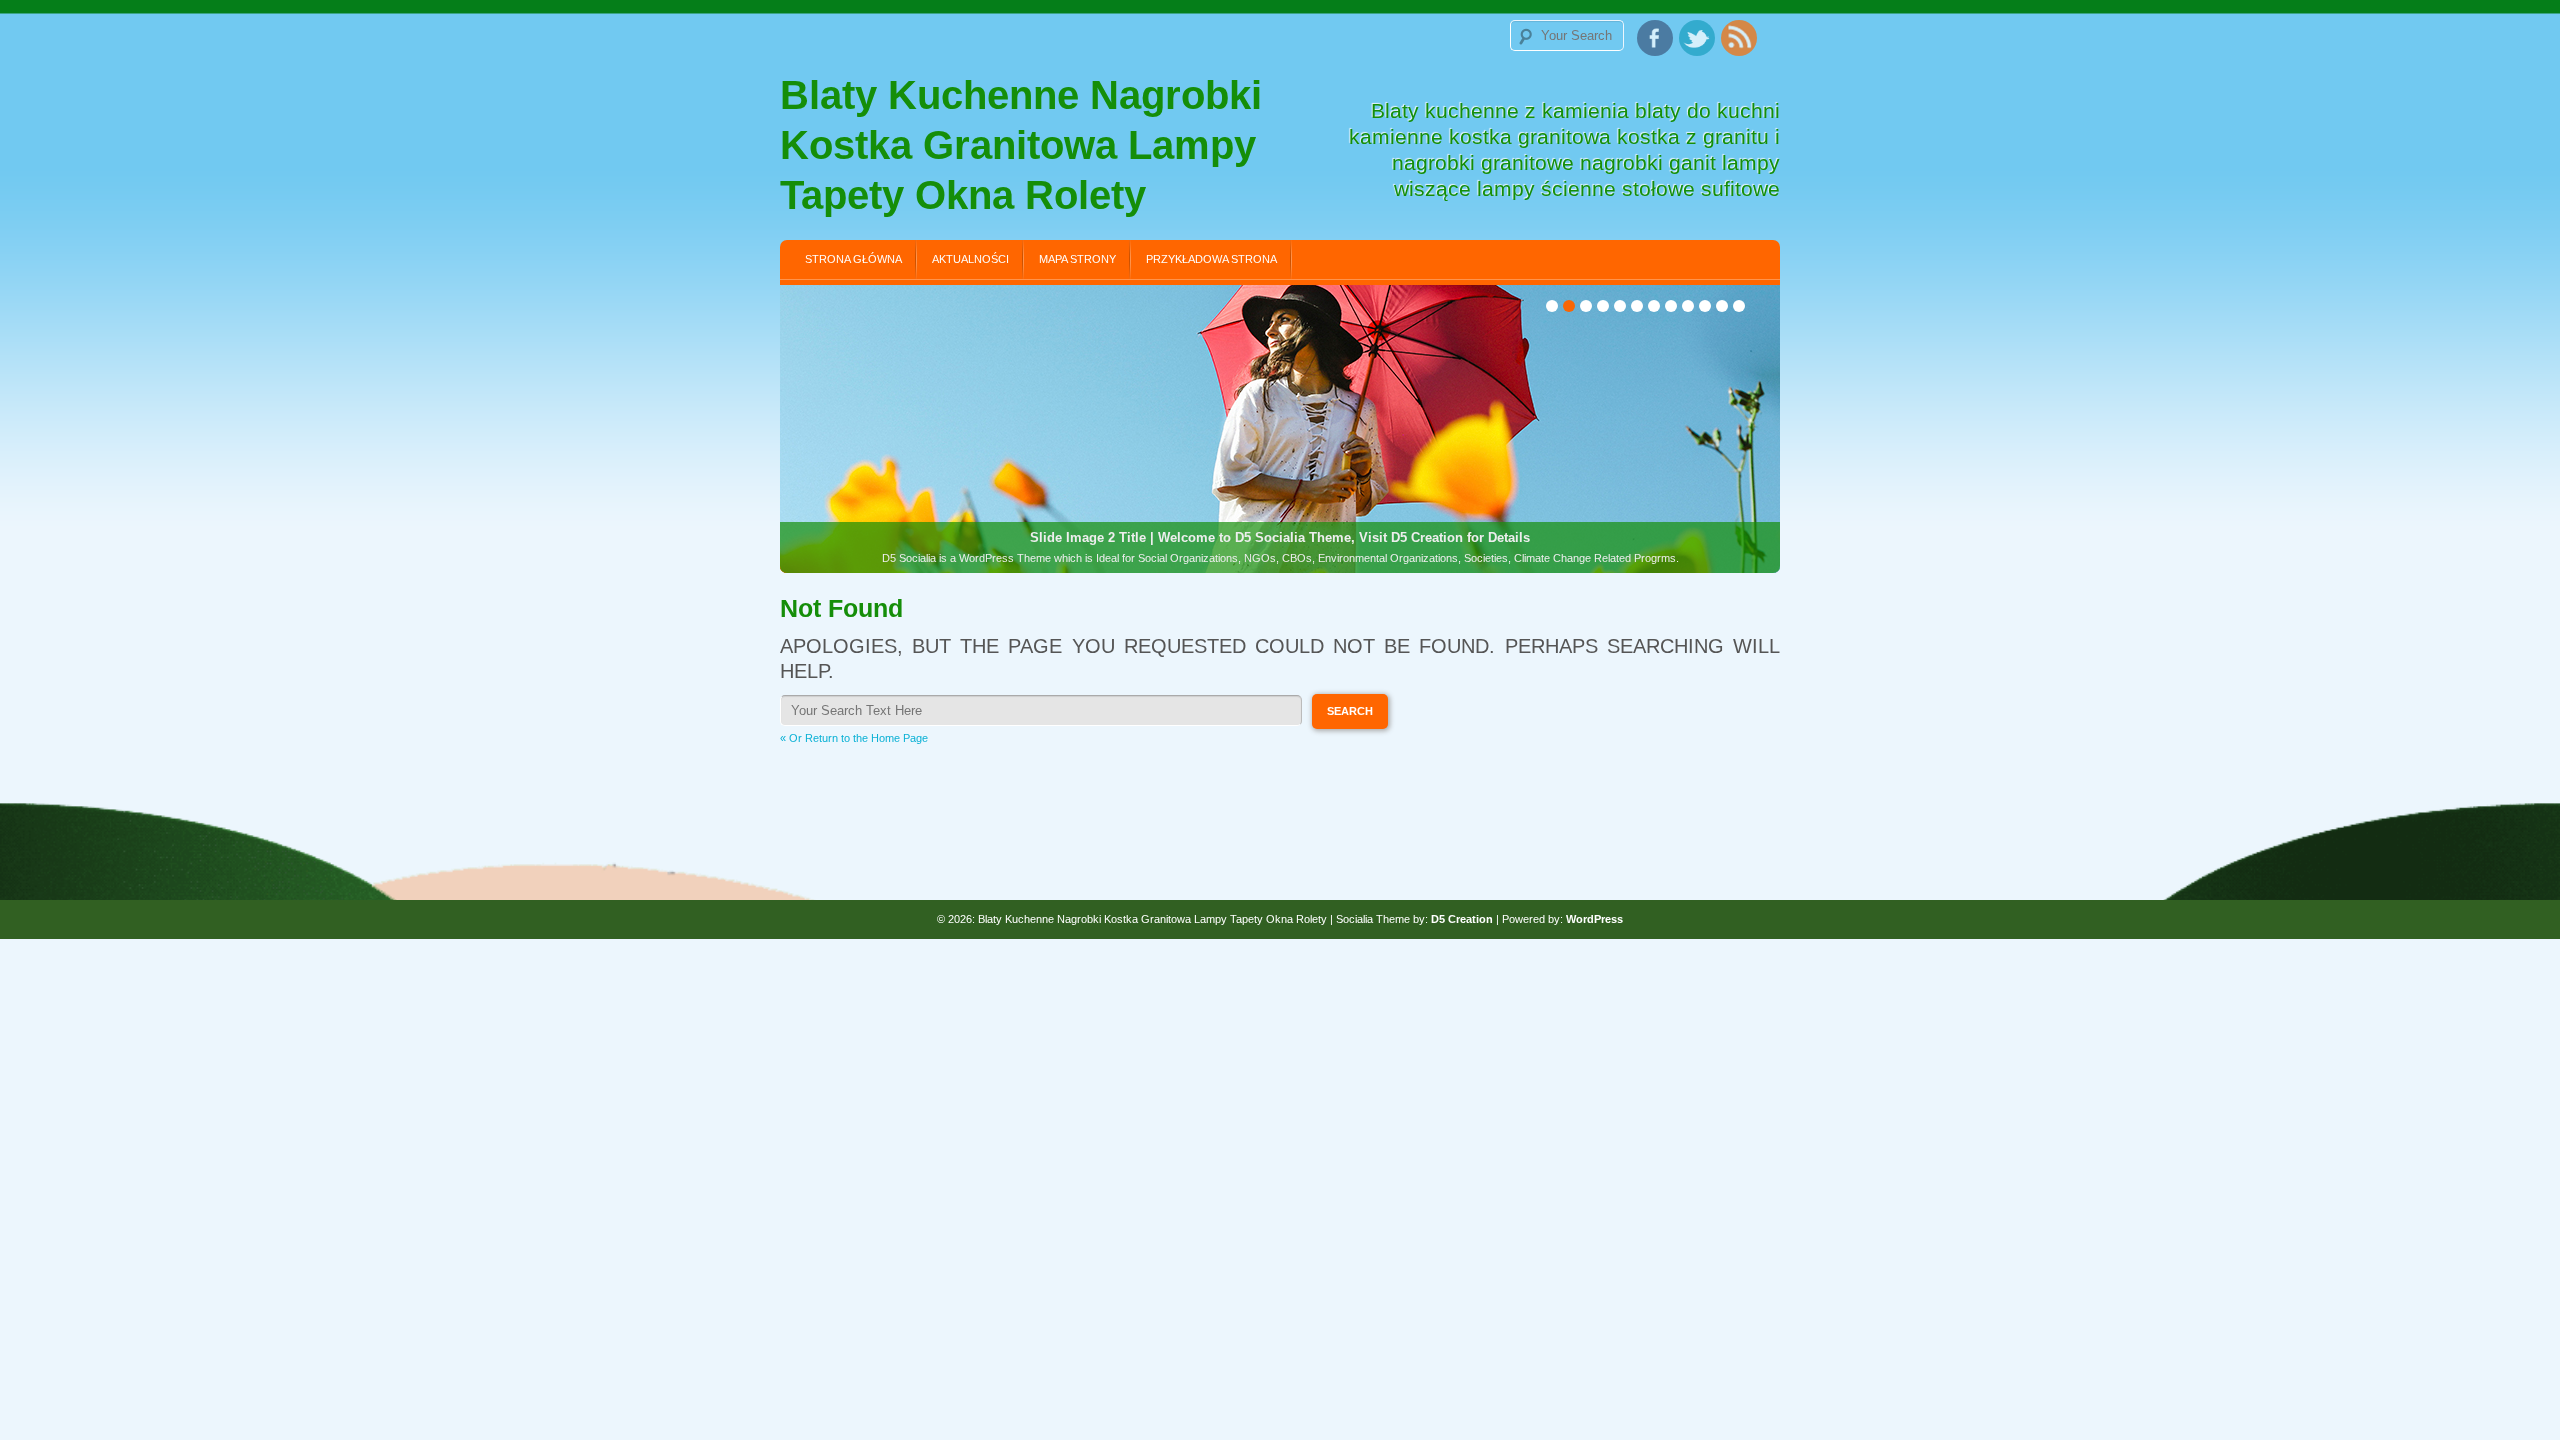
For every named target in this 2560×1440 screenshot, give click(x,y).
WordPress (1594, 919)
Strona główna (853, 259)
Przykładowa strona (1211, 259)
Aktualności (970, 259)
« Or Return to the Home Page (854, 738)
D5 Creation (1462, 919)
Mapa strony (1077, 259)
